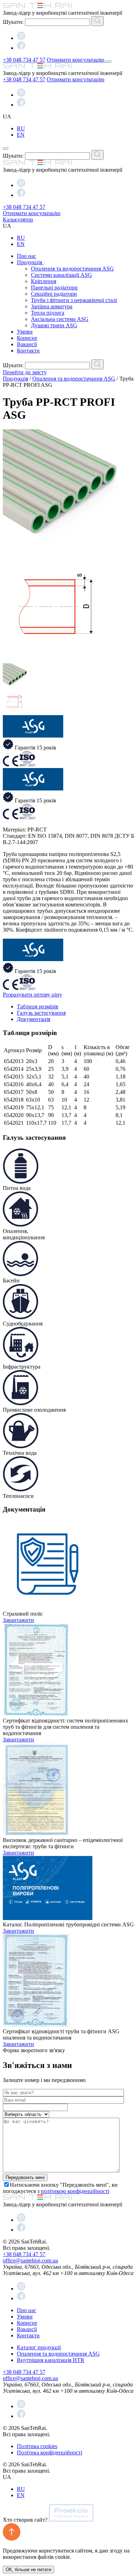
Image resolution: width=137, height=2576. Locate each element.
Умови (25, 332)
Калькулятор (18, 220)
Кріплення (44, 281)
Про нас (27, 256)
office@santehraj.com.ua (30, 2260)
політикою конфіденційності (75, 2191)
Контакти (28, 351)
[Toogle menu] (109, 62)
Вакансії (27, 344)
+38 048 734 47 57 (24, 60)
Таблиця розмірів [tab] (38, 1006)
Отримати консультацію (76, 60)
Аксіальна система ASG (60, 319)
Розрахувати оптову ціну (32, 995)
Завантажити (18, 1620)
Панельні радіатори (54, 287)
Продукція (30, 262)
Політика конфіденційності (50, 2452)
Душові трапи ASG (54, 325)
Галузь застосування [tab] (41, 1013)
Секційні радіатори (54, 294)
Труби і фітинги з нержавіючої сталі (74, 300)
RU (21, 128)
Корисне (27, 338)
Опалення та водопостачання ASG (72, 269)
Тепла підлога (48, 313)
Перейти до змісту (25, 372)
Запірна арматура (52, 306)
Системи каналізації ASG (61, 275)
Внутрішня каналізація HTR (51, 2360)
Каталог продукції (39, 2347)
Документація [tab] (34, 1019)
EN (21, 135)
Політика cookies (37, 2446)
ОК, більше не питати (28, 2570)
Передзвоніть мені (25, 2177)
